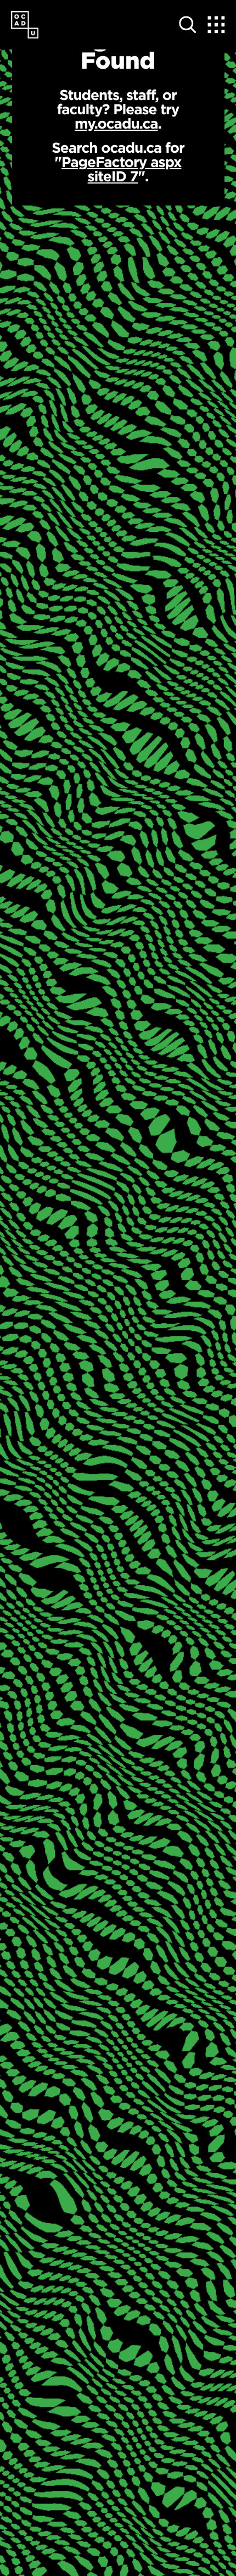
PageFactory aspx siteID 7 (121, 169)
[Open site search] (188, 25)
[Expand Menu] (216, 25)
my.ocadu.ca (116, 123)
